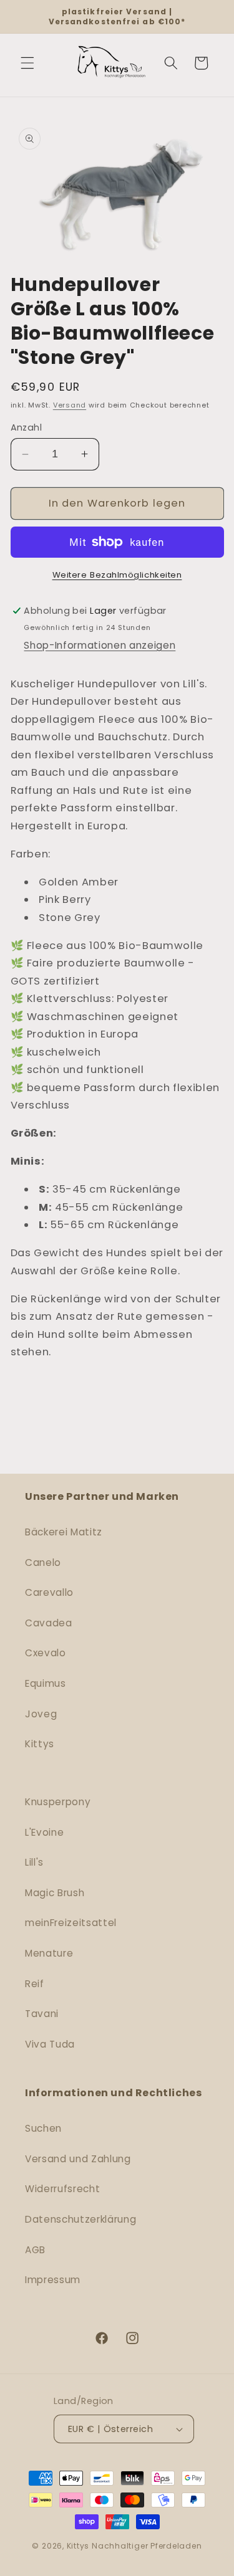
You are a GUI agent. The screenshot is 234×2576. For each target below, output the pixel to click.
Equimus (46, 1683)
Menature (49, 1953)
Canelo (43, 1562)
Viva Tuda (50, 2044)
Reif (35, 1984)
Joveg (41, 1714)
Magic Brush (55, 1893)
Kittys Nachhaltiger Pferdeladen (134, 2546)
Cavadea (49, 1623)
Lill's (34, 1862)
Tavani (42, 2014)
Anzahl (27, 427)
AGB (35, 2250)
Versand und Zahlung (78, 2159)
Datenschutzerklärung (80, 2219)
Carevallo (49, 1592)
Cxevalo (46, 1653)
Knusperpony (58, 1802)
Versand (70, 405)
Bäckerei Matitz (64, 1532)
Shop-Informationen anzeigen (100, 645)
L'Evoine (44, 1832)
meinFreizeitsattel (71, 1923)
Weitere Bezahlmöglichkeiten (117, 575)
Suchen (43, 2128)
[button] (27, 63)
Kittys (40, 1744)
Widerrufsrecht (62, 2189)
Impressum (53, 2280)
